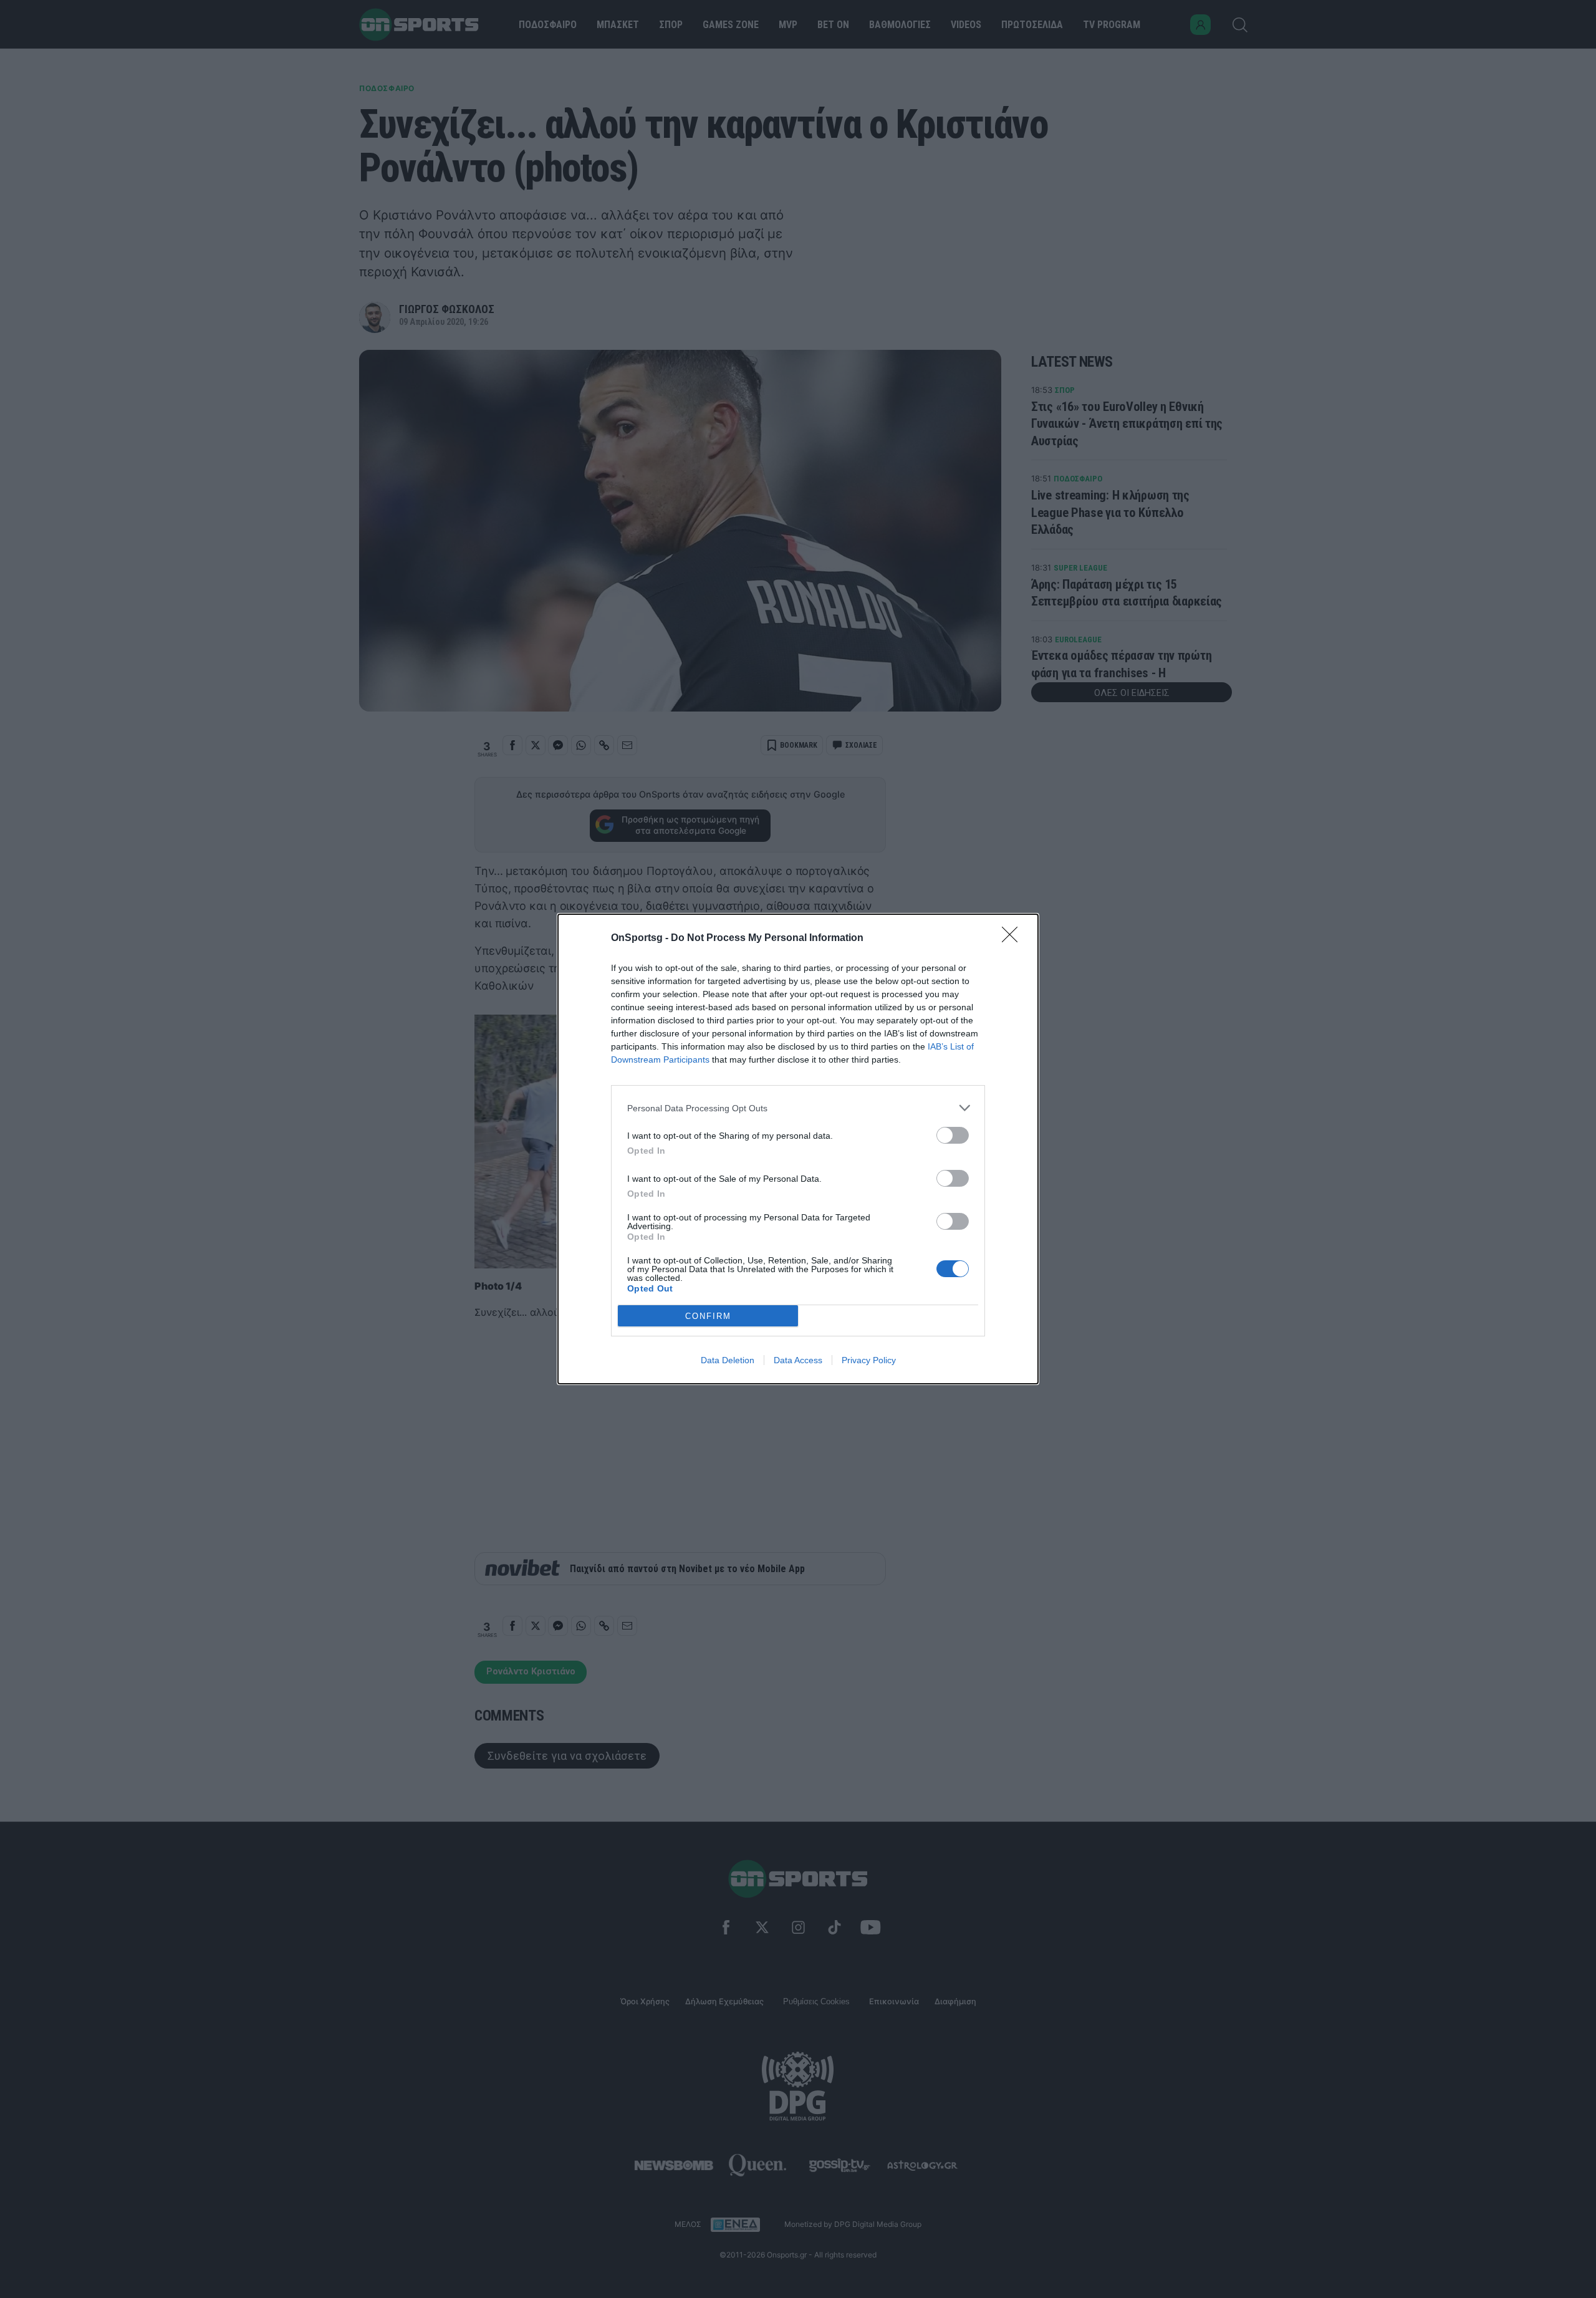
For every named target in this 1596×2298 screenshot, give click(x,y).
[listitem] (798, 1108)
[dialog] (798, 1149)
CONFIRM (708, 1316)
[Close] (1014, 939)
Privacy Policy (869, 1360)
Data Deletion (728, 1360)
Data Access (798, 1360)
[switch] (953, 1135)
